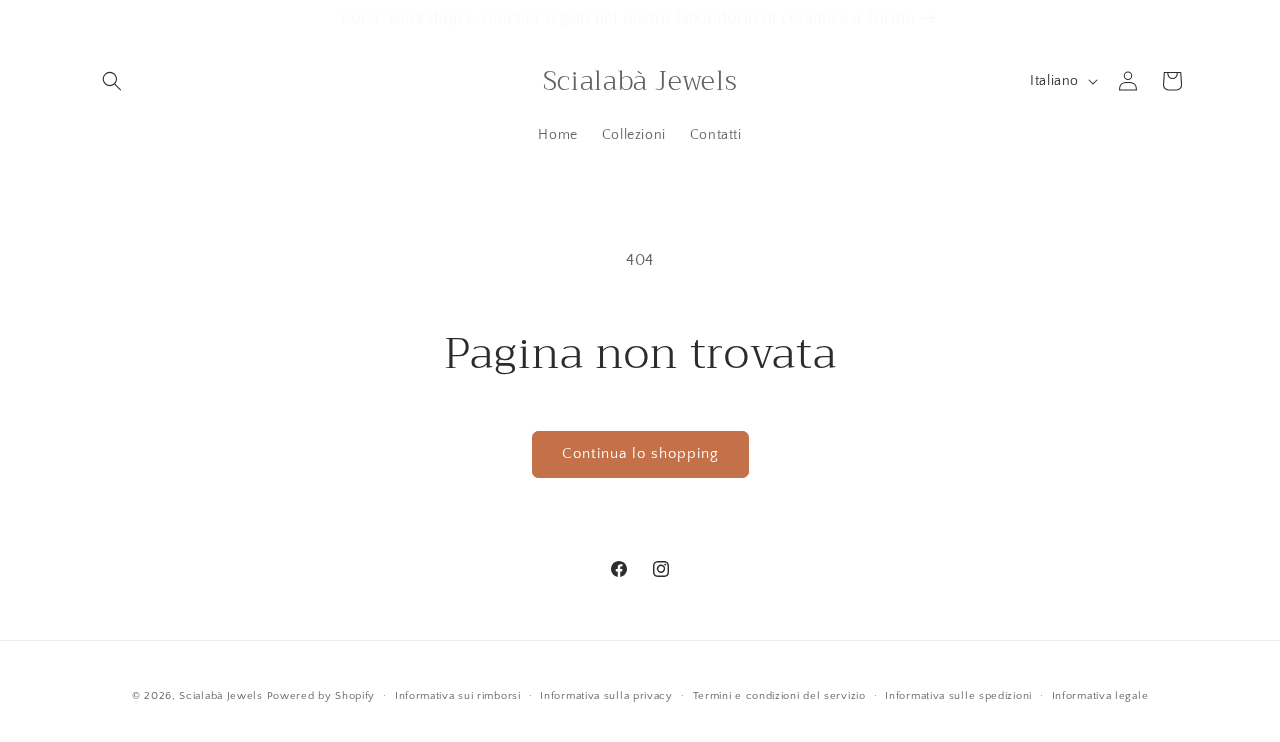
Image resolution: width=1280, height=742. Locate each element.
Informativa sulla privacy (606, 696)
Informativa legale (1100, 696)
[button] (112, 81)
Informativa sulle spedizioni (958, 696)
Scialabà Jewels (221, 696)
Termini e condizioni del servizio (779, 696)
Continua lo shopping (640, 453)
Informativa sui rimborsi (458, 696)
